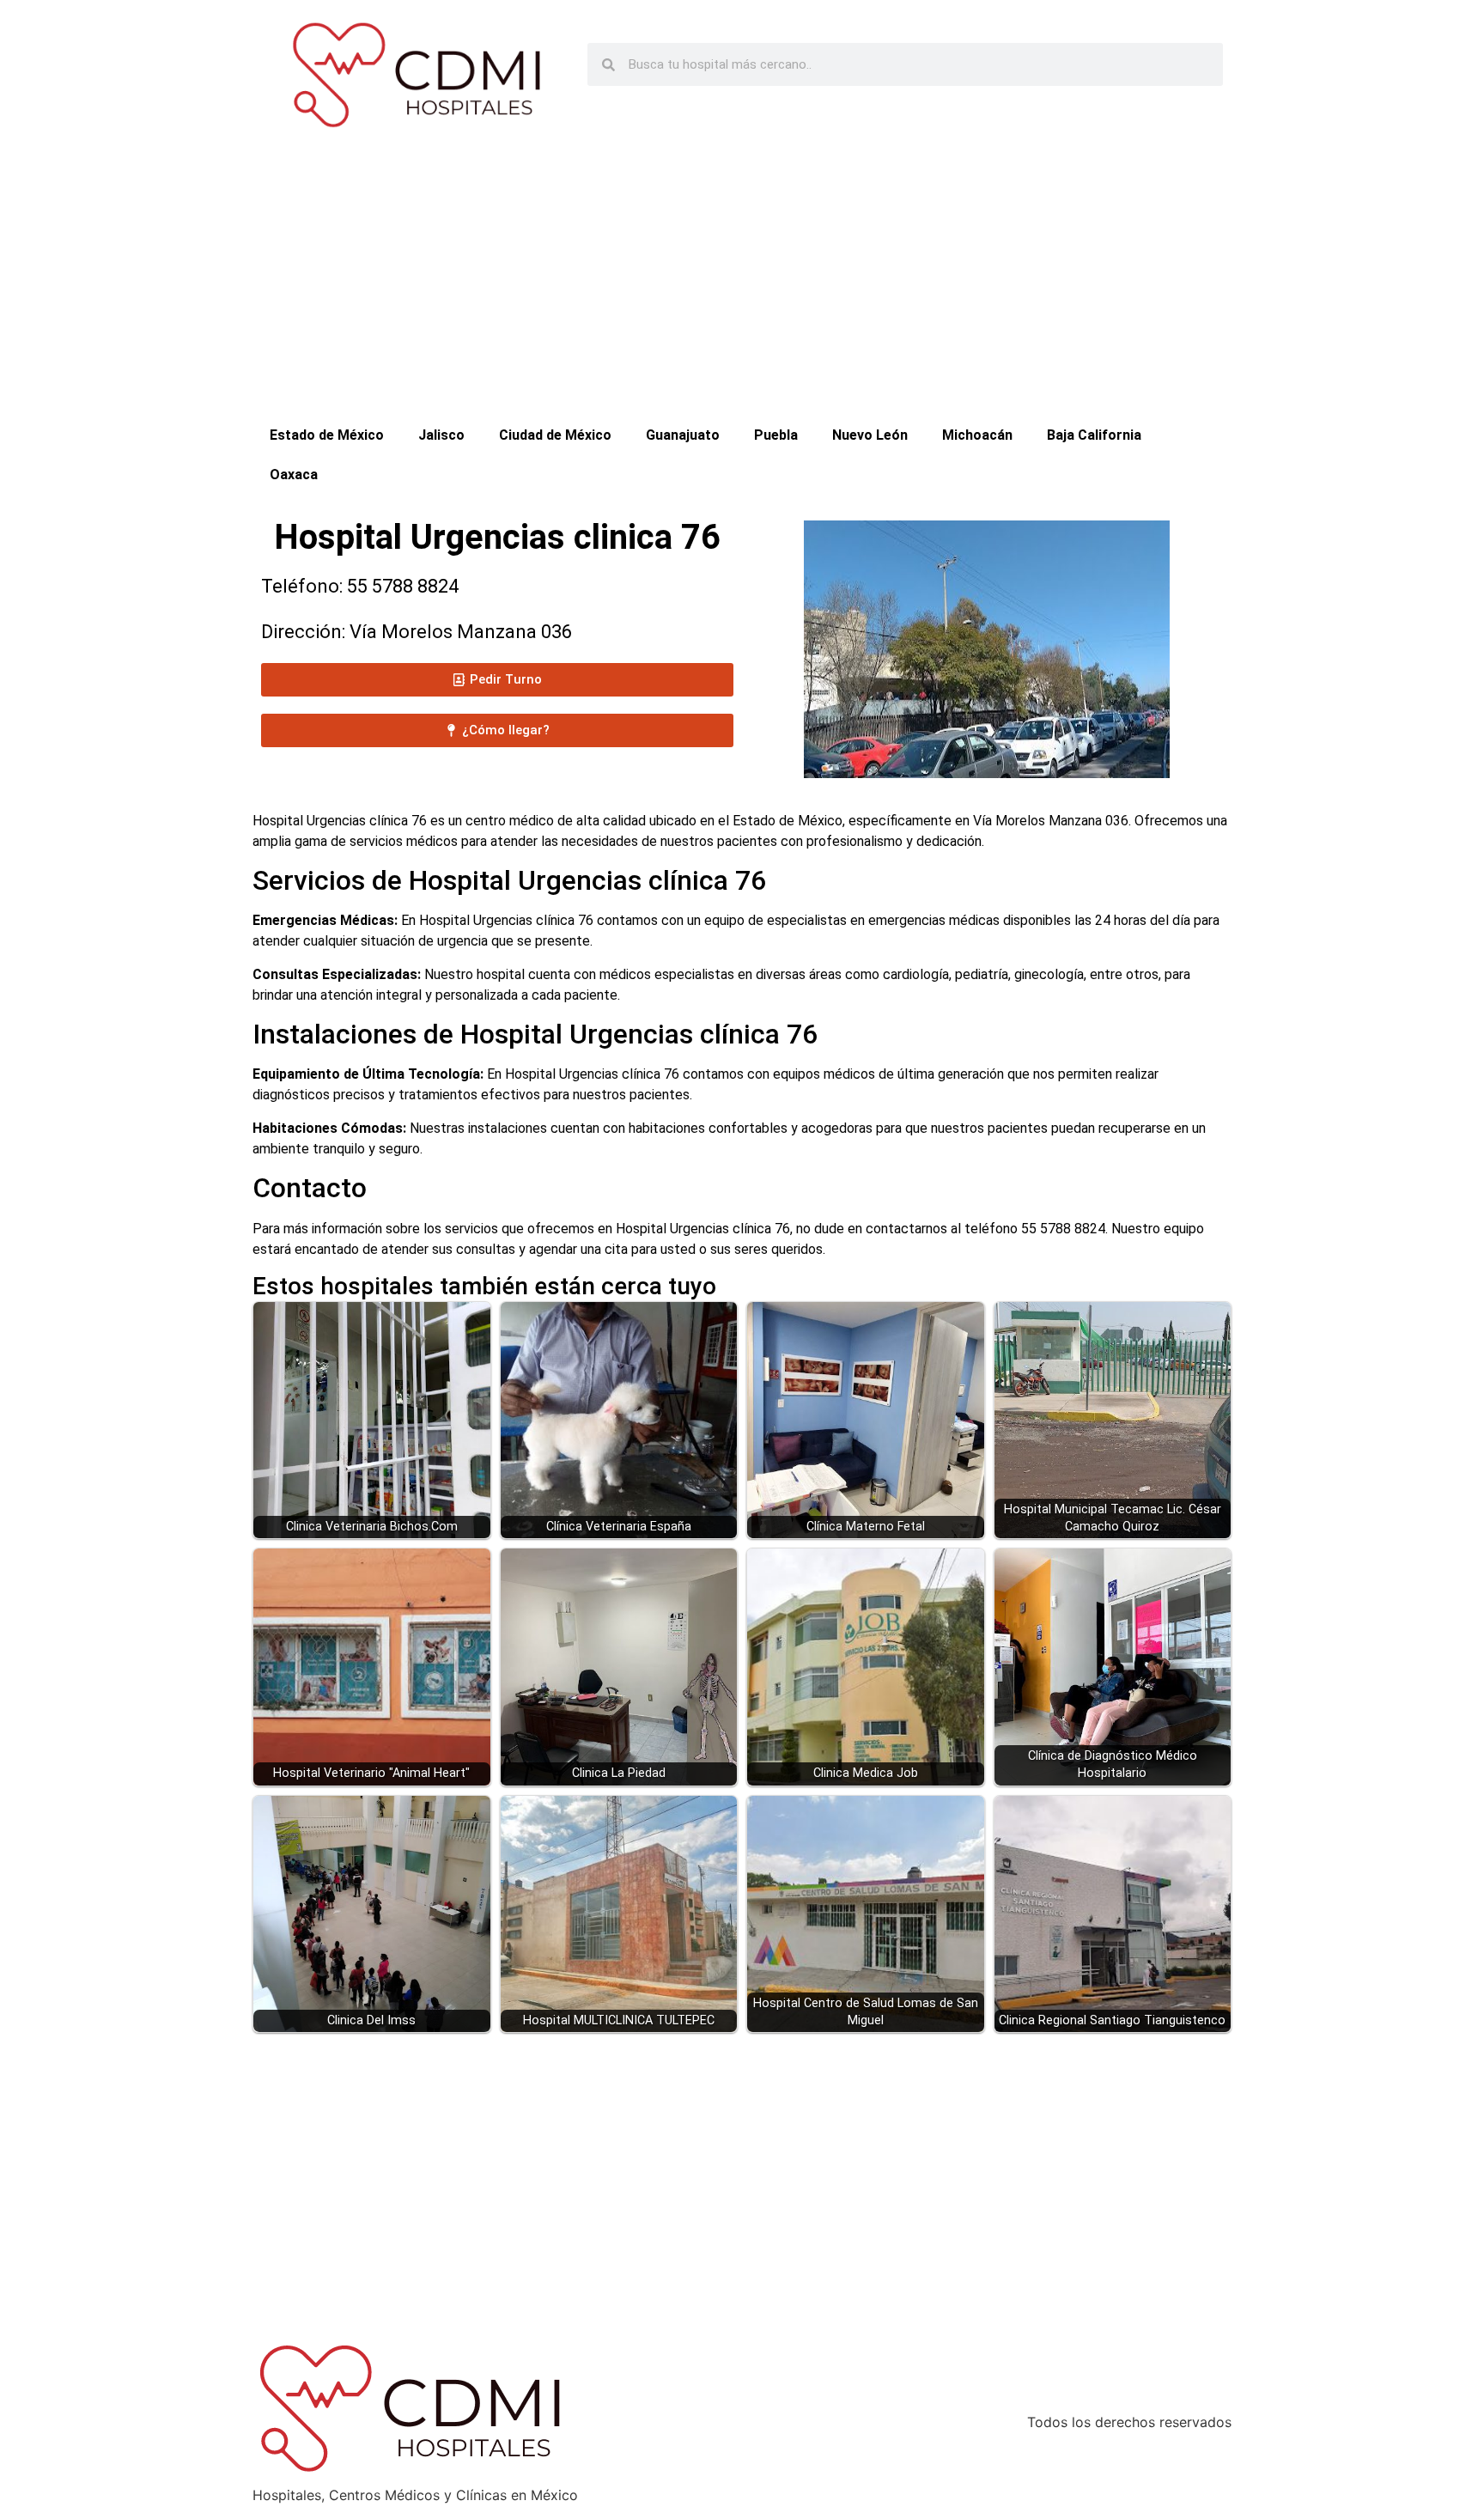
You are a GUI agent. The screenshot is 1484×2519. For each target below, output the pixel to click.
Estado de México (327, 435)
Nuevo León (870, 435)
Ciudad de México (555, 435)
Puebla (776, 435)
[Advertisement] (742, 287)
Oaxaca (294, 475)
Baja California (1094, 435)
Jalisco (441, 435)
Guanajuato (683, 435)
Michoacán (977, 435)
